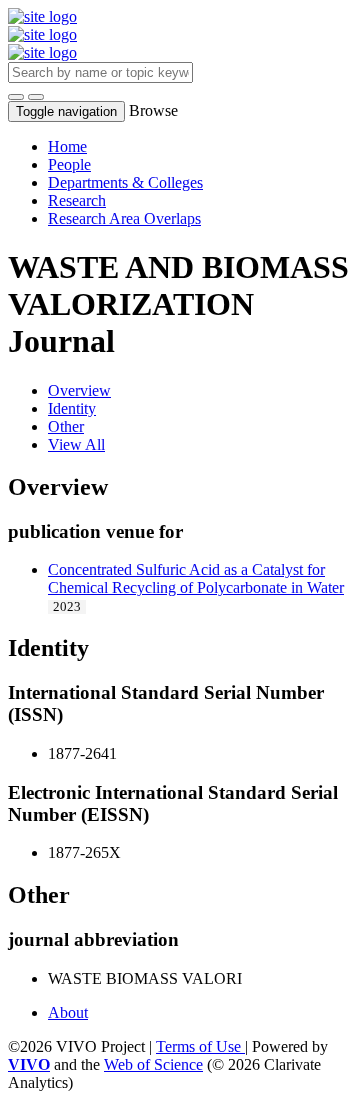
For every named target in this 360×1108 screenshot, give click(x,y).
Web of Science (153, 1064)
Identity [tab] (72, 408)
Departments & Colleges (125, 182)
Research (77, 200)
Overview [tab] (79, 390)
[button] (16, 97)
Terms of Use (200, 1046)
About (68, 1012)
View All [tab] (76, 444)
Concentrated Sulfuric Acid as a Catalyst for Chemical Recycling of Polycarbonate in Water (196, 578)
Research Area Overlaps (124, 218)
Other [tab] (66, 426)
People (69, 164)
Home (67, 146)
